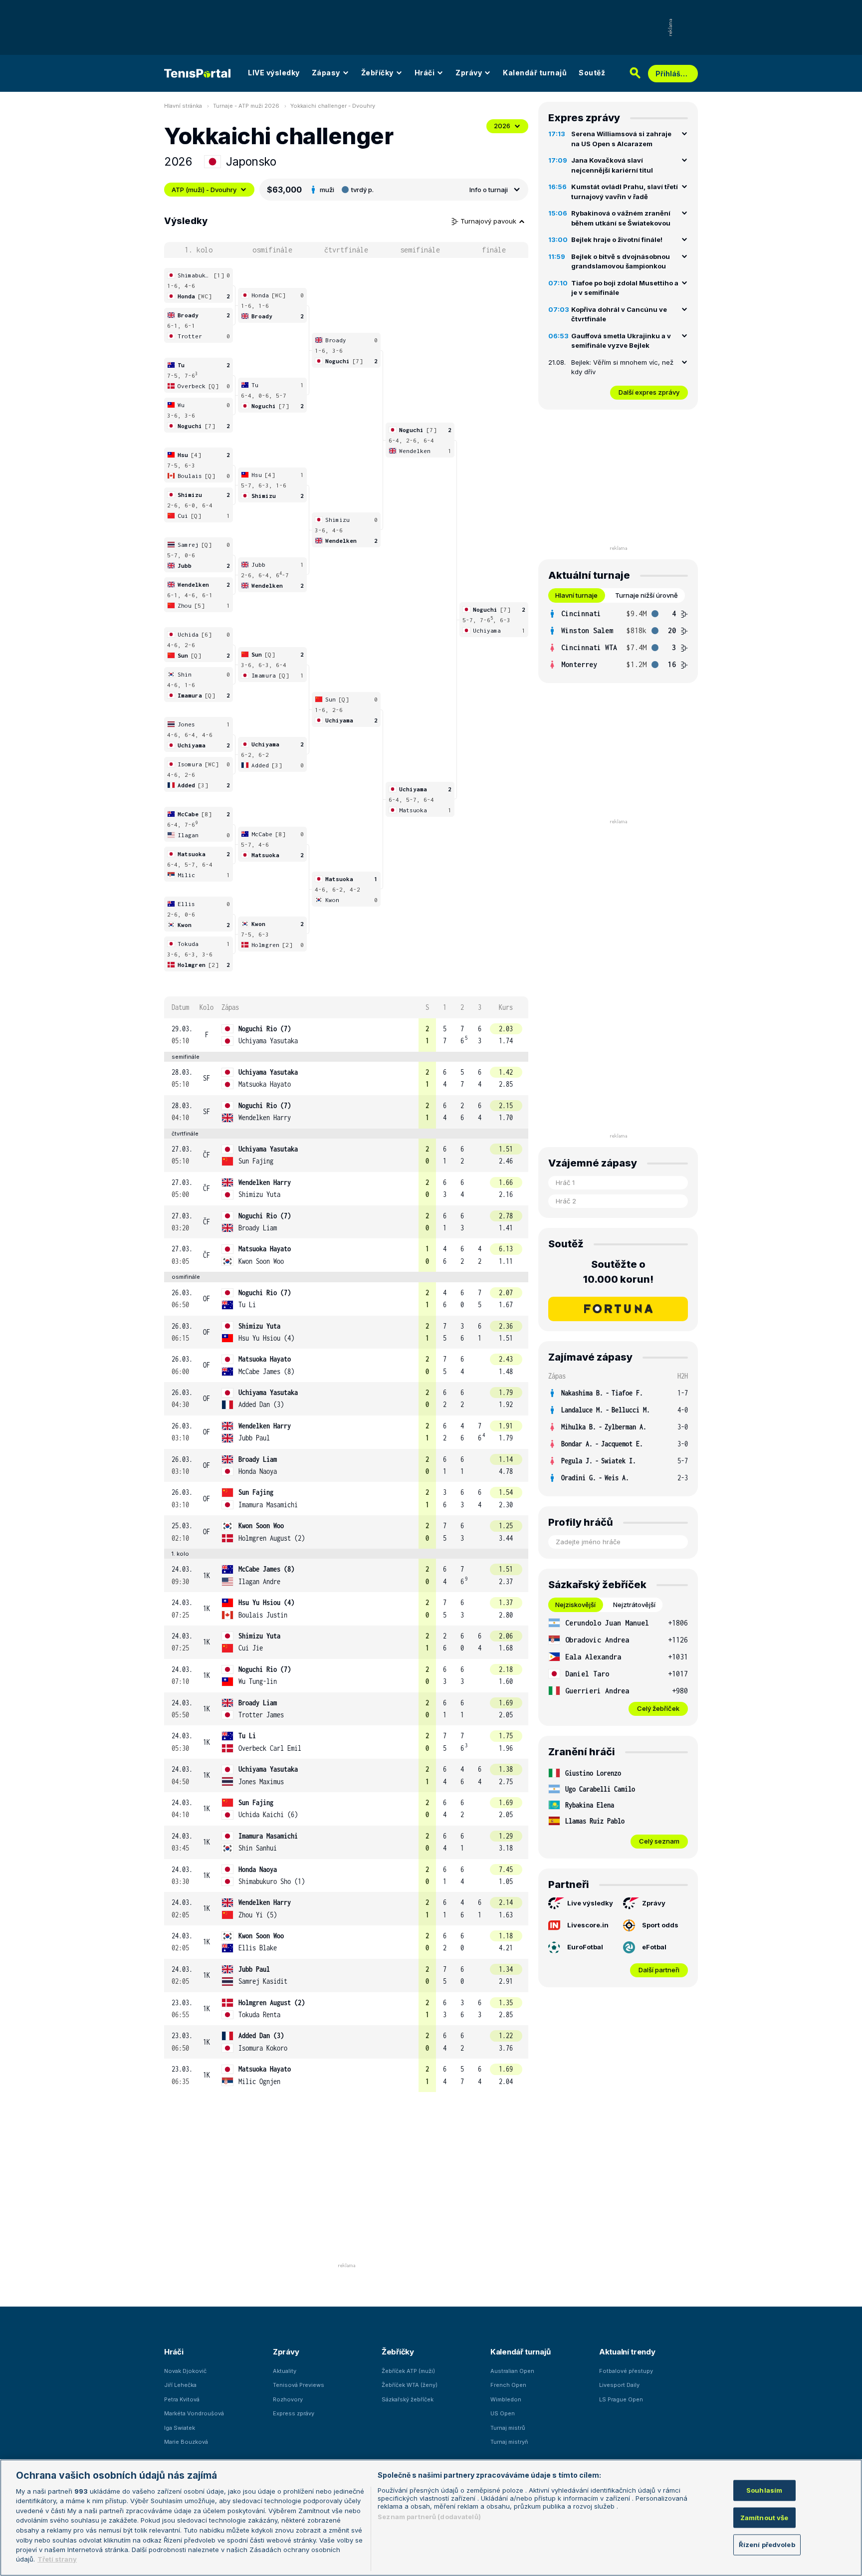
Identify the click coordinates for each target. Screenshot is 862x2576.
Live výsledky (590, 1903)
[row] (346, 1035)
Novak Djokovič (185, 2371)
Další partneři (659, 1970)
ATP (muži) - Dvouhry (204, 190)
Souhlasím (764, 2490)
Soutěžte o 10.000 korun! (618, 1272)
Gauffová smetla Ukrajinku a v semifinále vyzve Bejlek (621, 341)
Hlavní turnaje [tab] (576, 595)
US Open (503, 2413)
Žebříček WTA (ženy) (410, 2385)
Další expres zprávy (649, 392)
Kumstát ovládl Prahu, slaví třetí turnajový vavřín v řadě (625, 192)
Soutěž (592, 73)
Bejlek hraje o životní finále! (617, 239)
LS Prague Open (621, 2399)
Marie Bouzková (186, 2442)
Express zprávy (294, 2413)
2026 (502, 126)
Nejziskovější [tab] (575, 1605)
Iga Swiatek (180, 2428)
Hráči (425, 73)
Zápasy (326, 73)
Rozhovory (288, 2399)
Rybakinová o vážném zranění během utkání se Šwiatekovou (621, 218)
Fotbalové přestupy (626, 2371)
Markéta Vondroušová (194, 2413)
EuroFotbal (585, 1947)
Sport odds (660, 1925)
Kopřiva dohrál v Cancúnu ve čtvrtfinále (619, 314)
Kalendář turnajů (535, 73)
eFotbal (654, 1947)
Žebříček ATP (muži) (408, 2371)
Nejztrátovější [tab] (634, 1605)
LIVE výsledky (274, 73)
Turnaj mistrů (508, 2428)
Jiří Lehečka (180, 2385)
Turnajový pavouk (489, 221)
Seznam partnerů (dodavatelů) (429, 2517)
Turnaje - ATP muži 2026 (246, 106)
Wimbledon (506, 2399)
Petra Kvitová (182, 2399)
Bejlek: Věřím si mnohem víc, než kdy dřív (622, 367)
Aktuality (285, 2371)
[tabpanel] (618, 639)
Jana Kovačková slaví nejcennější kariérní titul (612, 165)
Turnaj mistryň (509, 2442)
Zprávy (469, 73)
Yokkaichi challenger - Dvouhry (333, 106)
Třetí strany (57, 2559)
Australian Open (512, 2371)
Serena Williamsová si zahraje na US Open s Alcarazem (621, 139)
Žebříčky (377, 73)
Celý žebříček (658, 1708)
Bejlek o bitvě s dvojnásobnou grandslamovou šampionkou (621, 261)
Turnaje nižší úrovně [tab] (646, 595)
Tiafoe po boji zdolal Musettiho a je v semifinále (625, 288)
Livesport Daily (619, 2385)
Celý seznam (659, 1841)
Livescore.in (588, 1925)
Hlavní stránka (183, 106)
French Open (508, 2385)
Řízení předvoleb (767, 2545)
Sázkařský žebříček (408, 2399)
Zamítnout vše (764, 2517)
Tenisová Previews (299, 2385)
